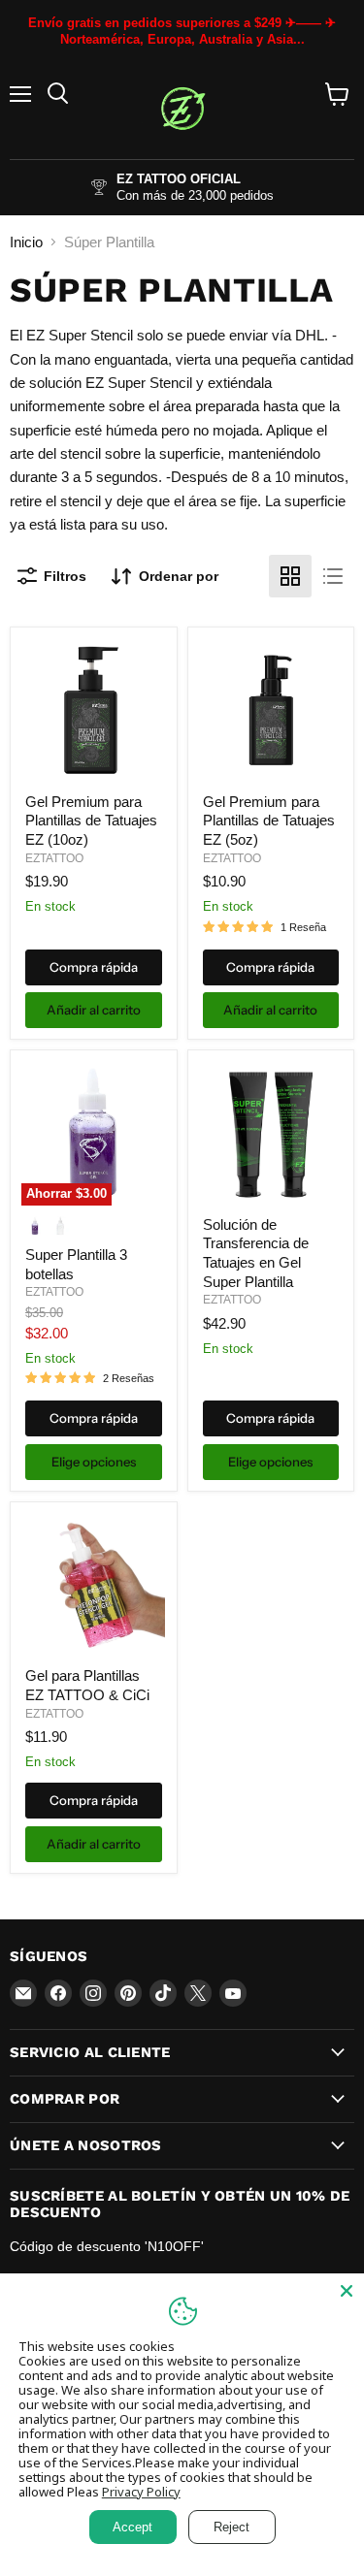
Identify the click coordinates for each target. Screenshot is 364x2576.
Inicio (26, 242)
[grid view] (290, 576)
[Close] (347, 2291)
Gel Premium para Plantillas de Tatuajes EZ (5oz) (269, 821)
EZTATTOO (54, 858)
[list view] (333, 576)
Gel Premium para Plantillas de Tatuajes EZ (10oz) (91, 821)
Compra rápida (94, 967)
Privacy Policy (141, 2492)
